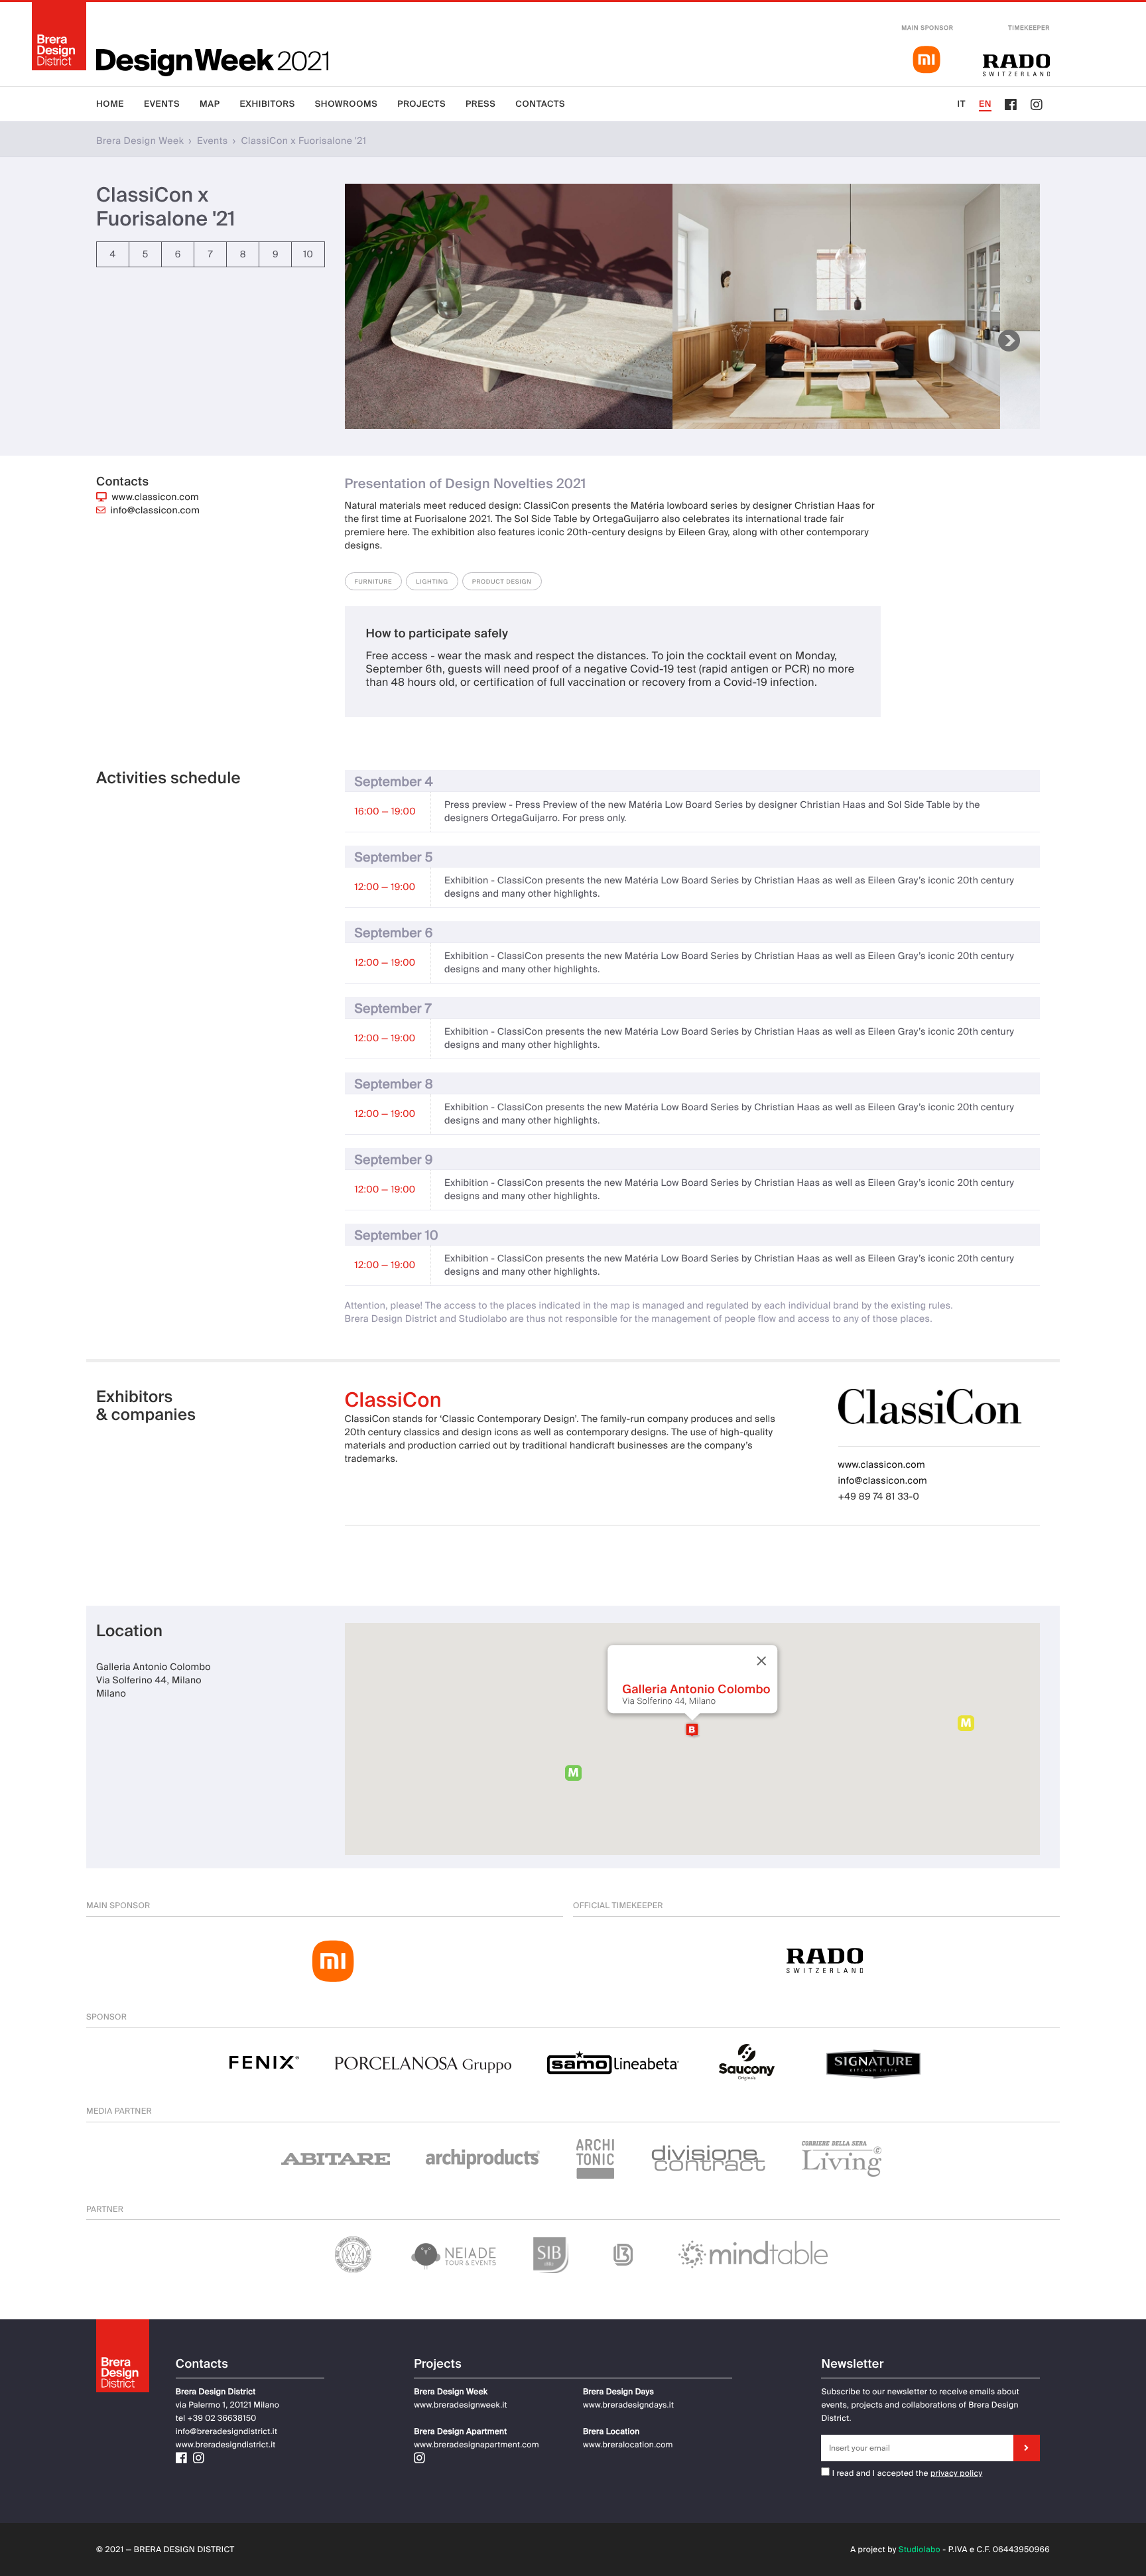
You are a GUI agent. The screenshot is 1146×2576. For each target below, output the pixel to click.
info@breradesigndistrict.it (226, 2431)
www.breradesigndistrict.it (226, 2445)
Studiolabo (920, 2549)
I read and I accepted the (879, 2473)
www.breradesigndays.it (628, 2405)
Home (110, 104)
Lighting (432, 582)
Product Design (502, 582)
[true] (1027, 2448)
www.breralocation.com (628, 2445)
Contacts (540, 104)
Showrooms (347, 104)
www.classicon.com (156, 497)
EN (985, 104)
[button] (692, 1730)
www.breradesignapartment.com (477, 2445)
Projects (421, 104)
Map (210, 104)
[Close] (761, 1661)
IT (961, 104)
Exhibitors (268, 104)
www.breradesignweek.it (460, 2405)
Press (480, 104)
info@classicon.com (156, 511)
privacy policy (956, 2473)
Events (162, 104)
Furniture (374, 582)
